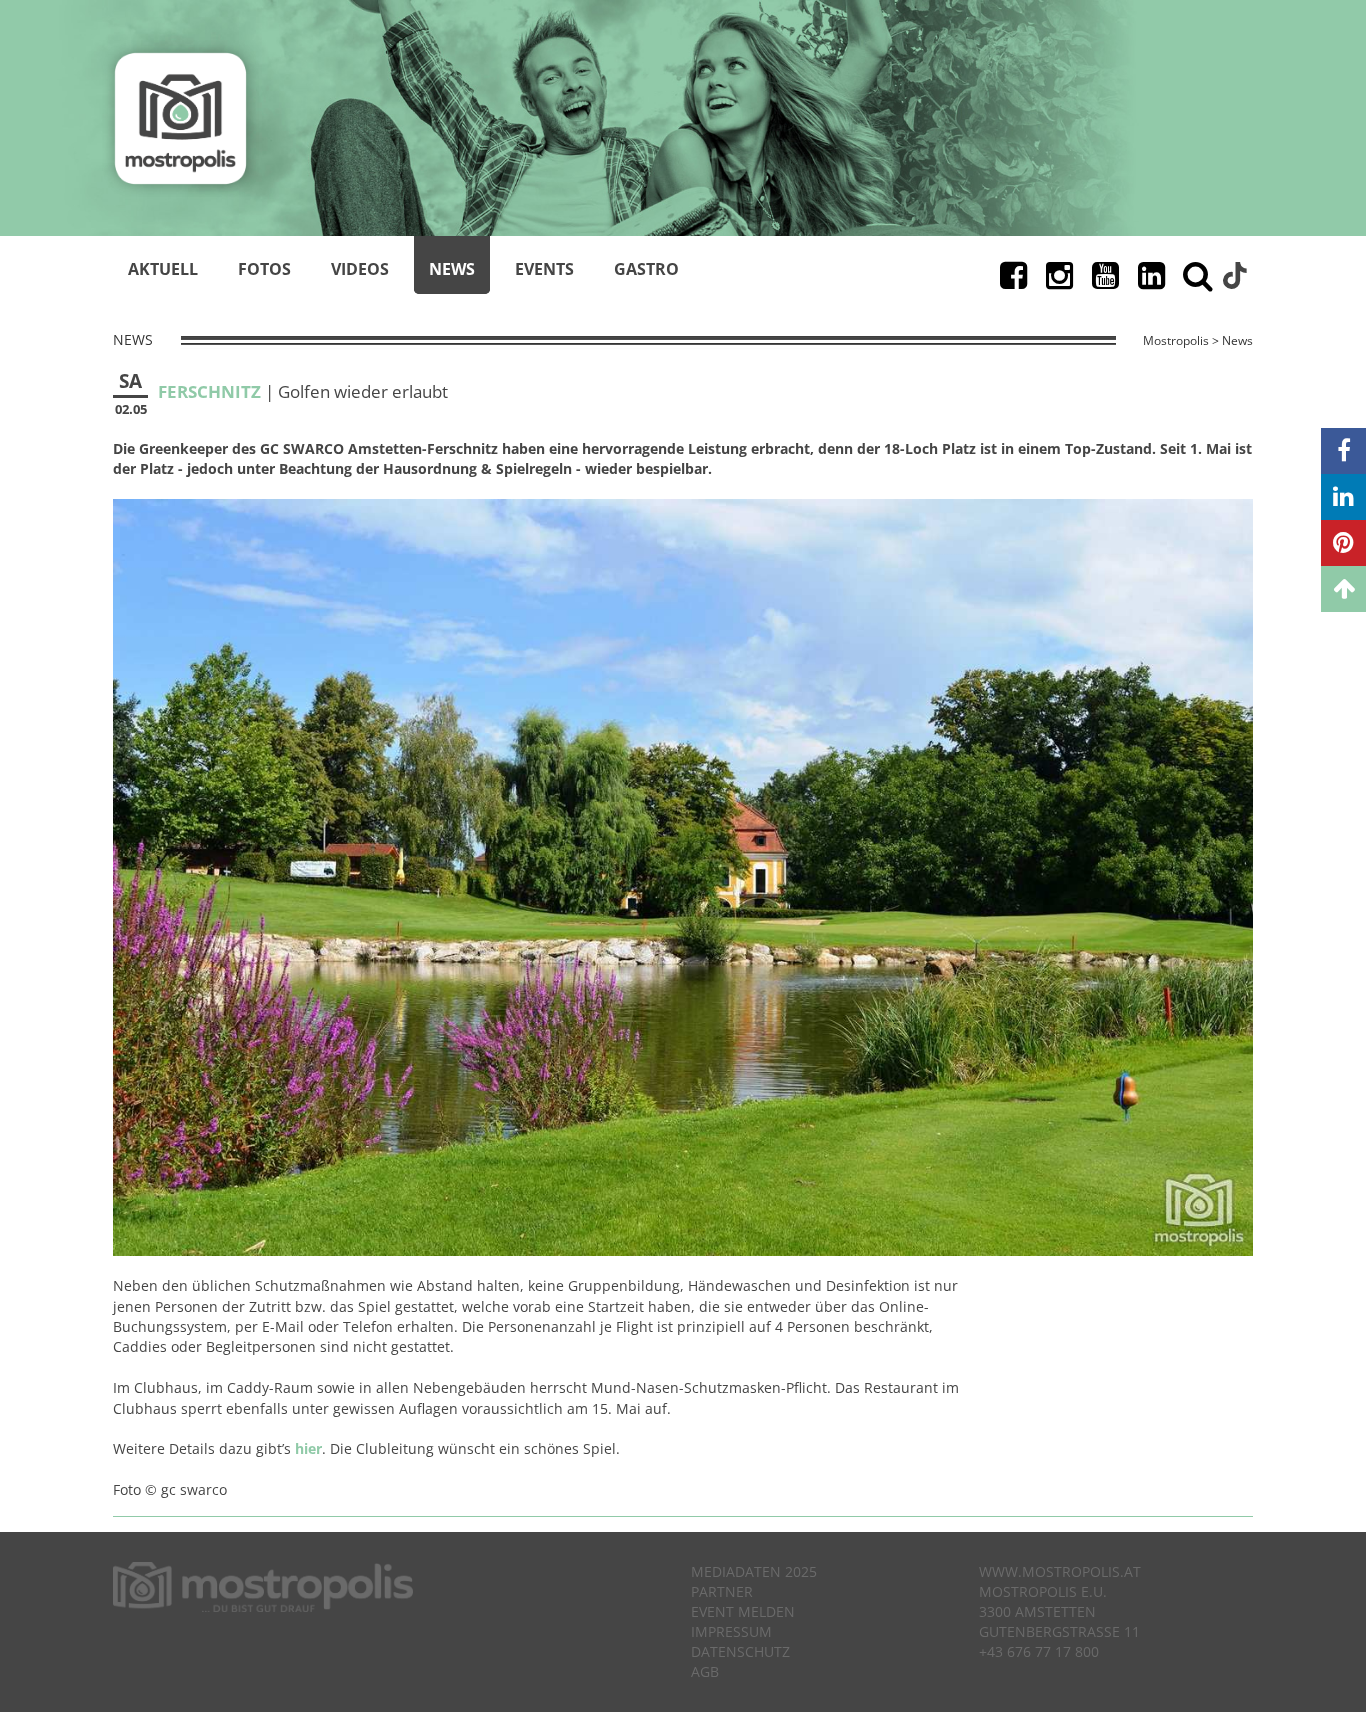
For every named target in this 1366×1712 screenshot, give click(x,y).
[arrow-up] (1343, 589)
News (452, 269)
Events (544, 269)
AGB (705, 1671)
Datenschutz (740, 1651)
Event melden (743, 1611)
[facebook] (1343, 451)
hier (308, 1448)
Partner (722, 1591)
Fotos (264, 269)
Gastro (646, 269)
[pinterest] (1343, 543)
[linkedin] (1343, 497)
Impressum (731, 1631)
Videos (360, 269)
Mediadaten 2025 (754, 1571)
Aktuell (163, 269)
